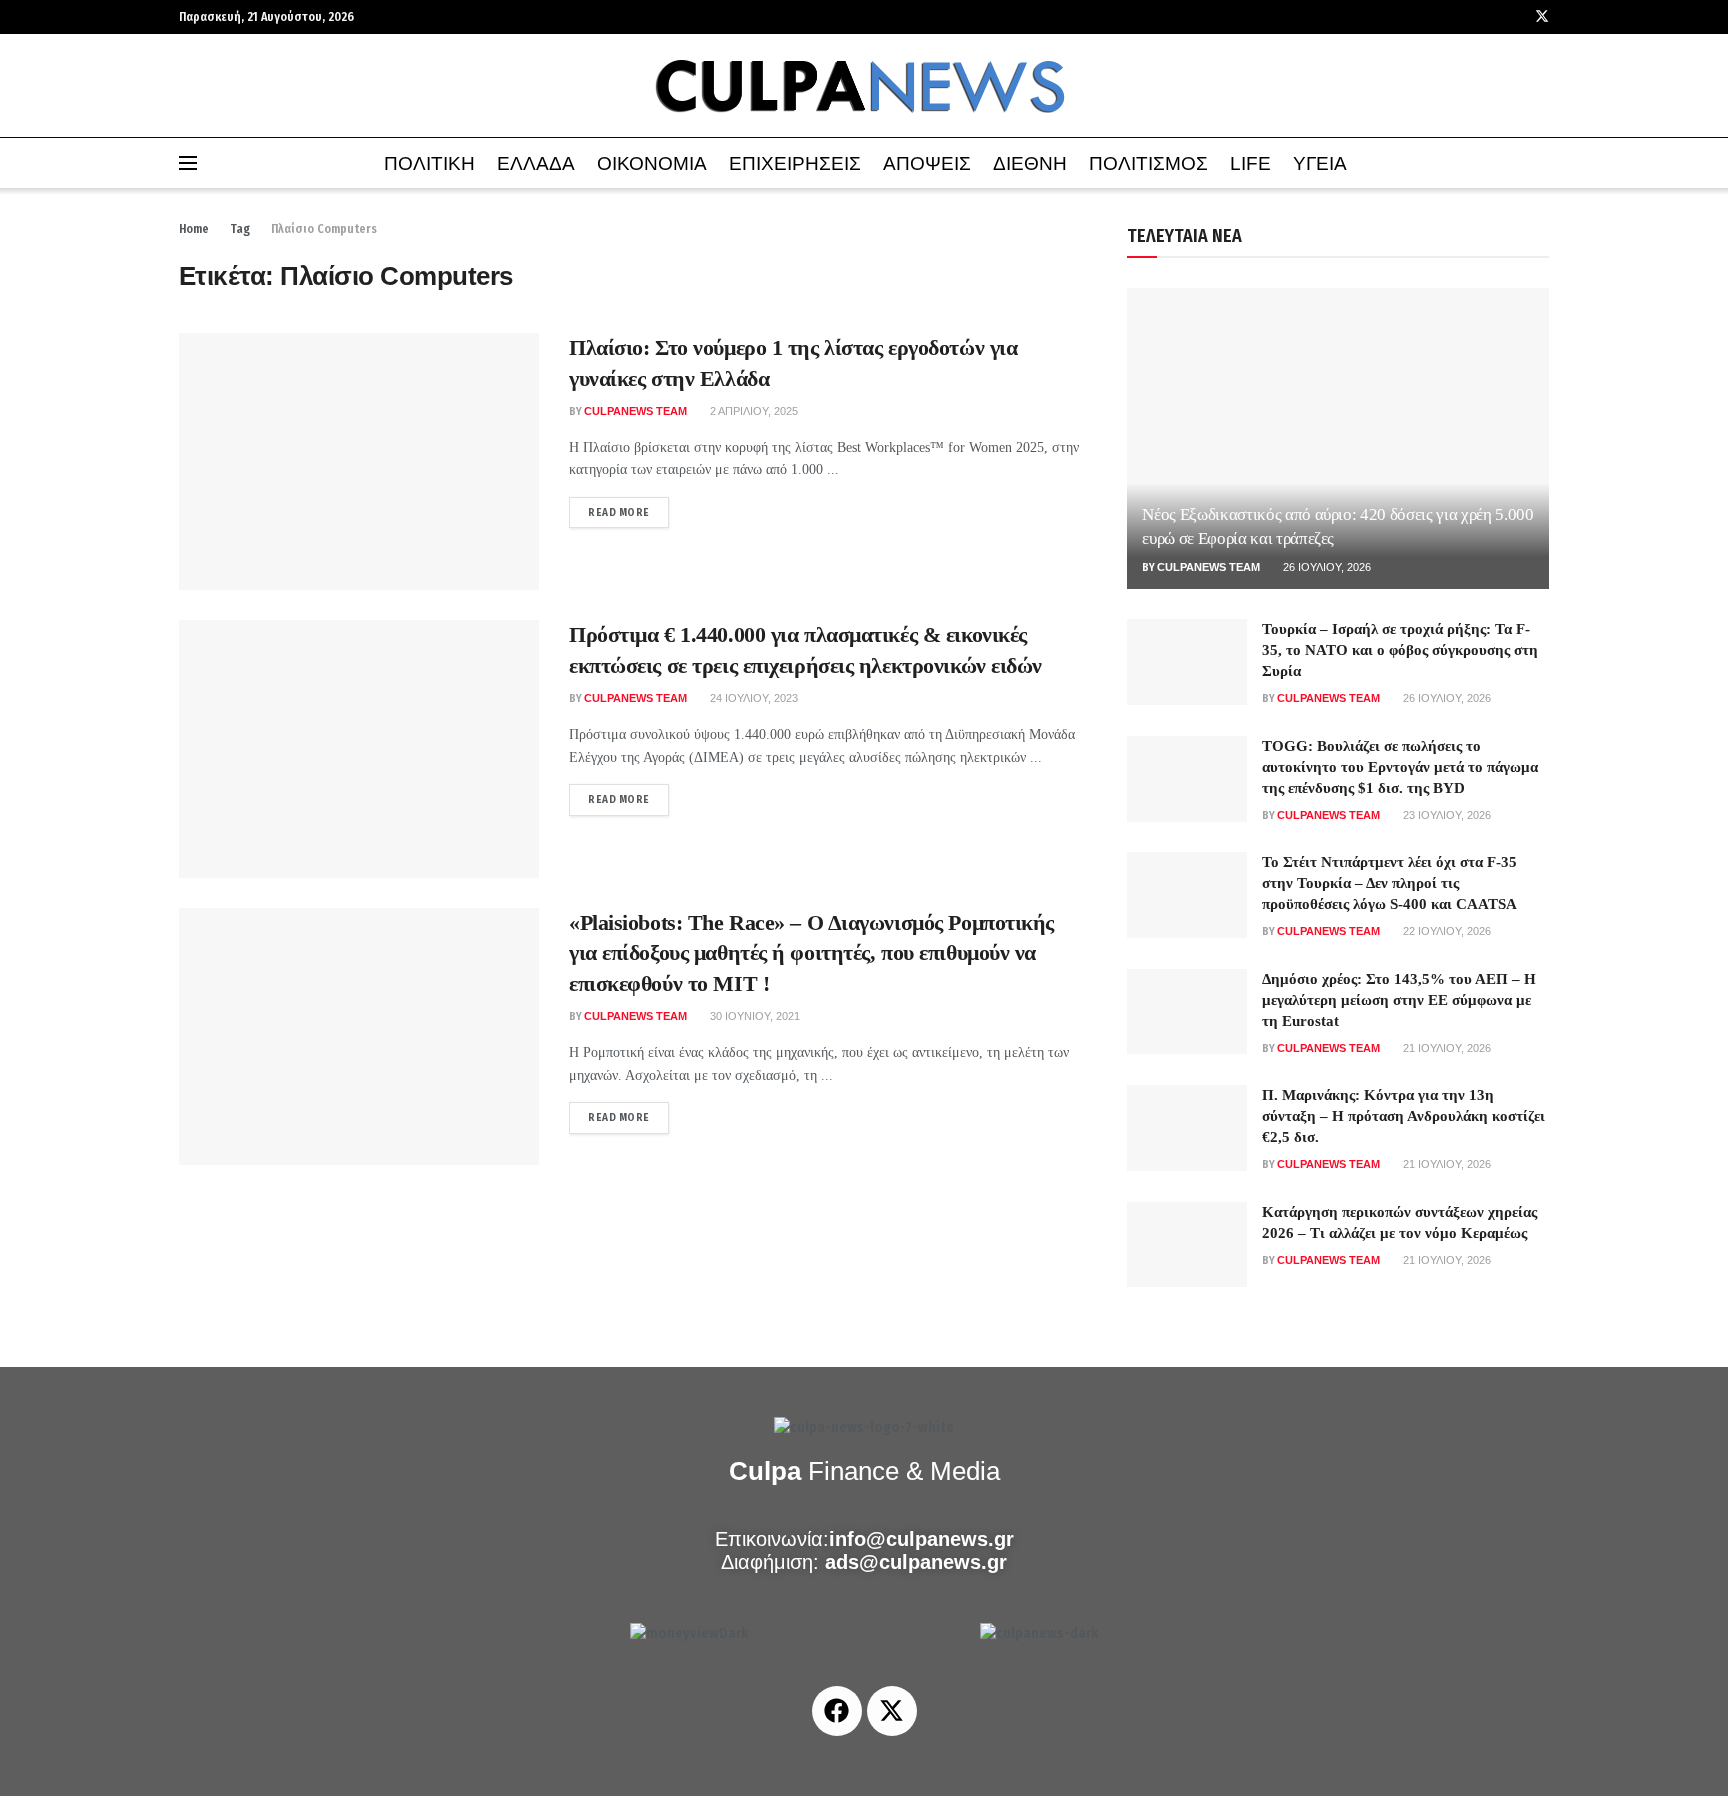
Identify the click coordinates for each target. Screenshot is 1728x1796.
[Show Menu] (188, 163)
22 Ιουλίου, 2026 (1445, 931)
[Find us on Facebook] (1515, 17)
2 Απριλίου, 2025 (752, 411)
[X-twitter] (892, 1711)
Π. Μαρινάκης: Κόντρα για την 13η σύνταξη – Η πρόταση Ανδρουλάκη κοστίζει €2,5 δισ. (1403, 1116)
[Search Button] (1541, 163)
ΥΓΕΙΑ (1320, 163)
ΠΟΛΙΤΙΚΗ (429, 163)
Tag (240, 229)
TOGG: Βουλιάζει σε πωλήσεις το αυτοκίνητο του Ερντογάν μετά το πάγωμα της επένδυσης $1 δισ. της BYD (1400, 767)
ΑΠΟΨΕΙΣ (927, 163)
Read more (628, 508)
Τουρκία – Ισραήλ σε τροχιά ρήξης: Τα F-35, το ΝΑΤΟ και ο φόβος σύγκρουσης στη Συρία (1400, 650)
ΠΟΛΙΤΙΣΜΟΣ (1148, 163)
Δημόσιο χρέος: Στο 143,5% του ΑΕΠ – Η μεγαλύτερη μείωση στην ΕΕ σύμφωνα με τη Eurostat (1399, 1000)
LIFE (1250, 163)
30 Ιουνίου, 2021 (753, 1016)
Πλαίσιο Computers (324, 229)
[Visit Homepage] (864, 86)
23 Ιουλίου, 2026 (1445, 815)
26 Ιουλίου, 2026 (1325, 567)
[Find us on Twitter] (1542, 17)
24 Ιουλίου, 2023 (752, 698)
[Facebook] (837, 1711)
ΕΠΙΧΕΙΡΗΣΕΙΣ (795, 163)
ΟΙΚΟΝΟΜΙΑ (652, 163)
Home (194, 229)
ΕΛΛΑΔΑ (536, 163)
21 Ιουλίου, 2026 (1445, 1048)
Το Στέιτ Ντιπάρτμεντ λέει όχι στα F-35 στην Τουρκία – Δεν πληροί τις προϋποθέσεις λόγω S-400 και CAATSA (1389, 883)
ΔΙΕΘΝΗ (1030, 163)
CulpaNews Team (635, 411)
